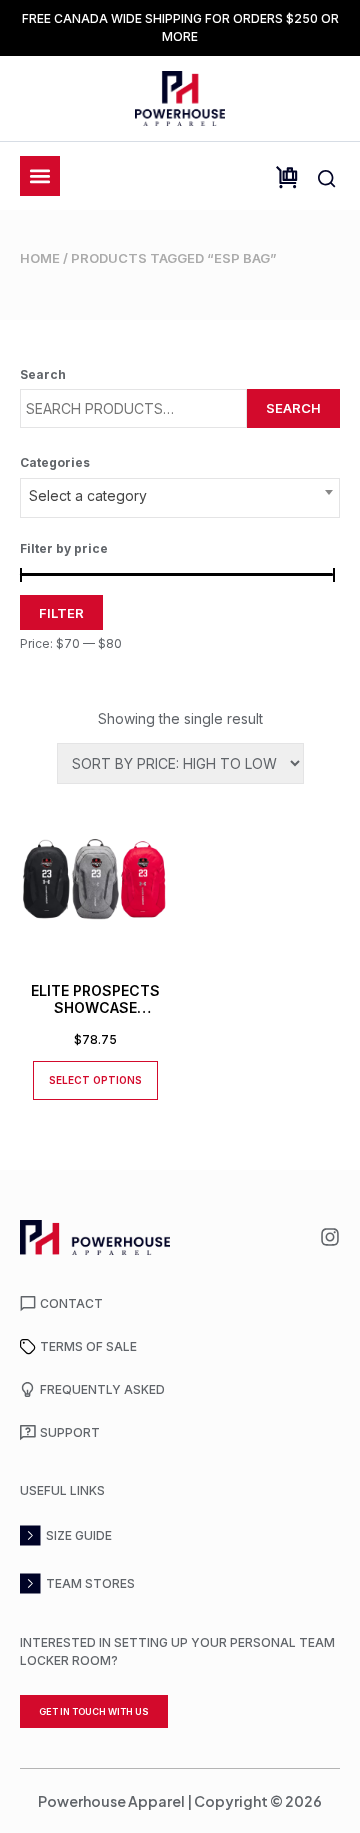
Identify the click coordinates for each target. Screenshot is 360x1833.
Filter (61, 613)
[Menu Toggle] (40, 176)
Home (40, 258)
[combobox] (180, 498)
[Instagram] (330, 1237)
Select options (95, 1080)
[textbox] (180, 496)
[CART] (287, 177)
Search (293, 408)
